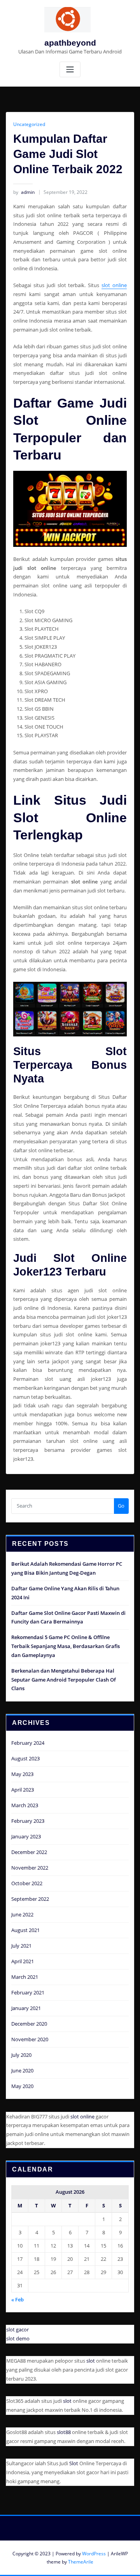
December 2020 (29, 2024)
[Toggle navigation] (70, 70)
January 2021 (26, 2008)
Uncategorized (29, 124)
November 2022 (30, 1868)
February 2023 (28, 1821)
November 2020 (30, 2039)
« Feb (17, 2299)
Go (121, 1506)
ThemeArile (81, 2562)
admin (24, 192)
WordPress (94, 2554)
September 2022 (30, 1899)
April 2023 (23, 1790)
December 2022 (29, 1852)
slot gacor (17, 2329)
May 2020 (22, 2086)
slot (91, 2361)
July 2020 (21, 2055)
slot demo (18, 2338)
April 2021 (23, 1961)
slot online (114, 285)
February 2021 (28, 1992)
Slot (74, 2463)
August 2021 (25, 1930)
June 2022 (22, 1914)
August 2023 (25, 1758)
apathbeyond (70, 43)
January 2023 (26, 1836)
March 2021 (25, 1977)
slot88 (64, 2432)
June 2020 (22, 2070)
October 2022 (27, 1883)
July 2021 (21, 1946)
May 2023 (22, 1774)
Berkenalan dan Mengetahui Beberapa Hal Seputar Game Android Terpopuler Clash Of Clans (64, 1680)
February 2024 (28, 1743)
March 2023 (25, 1805)
